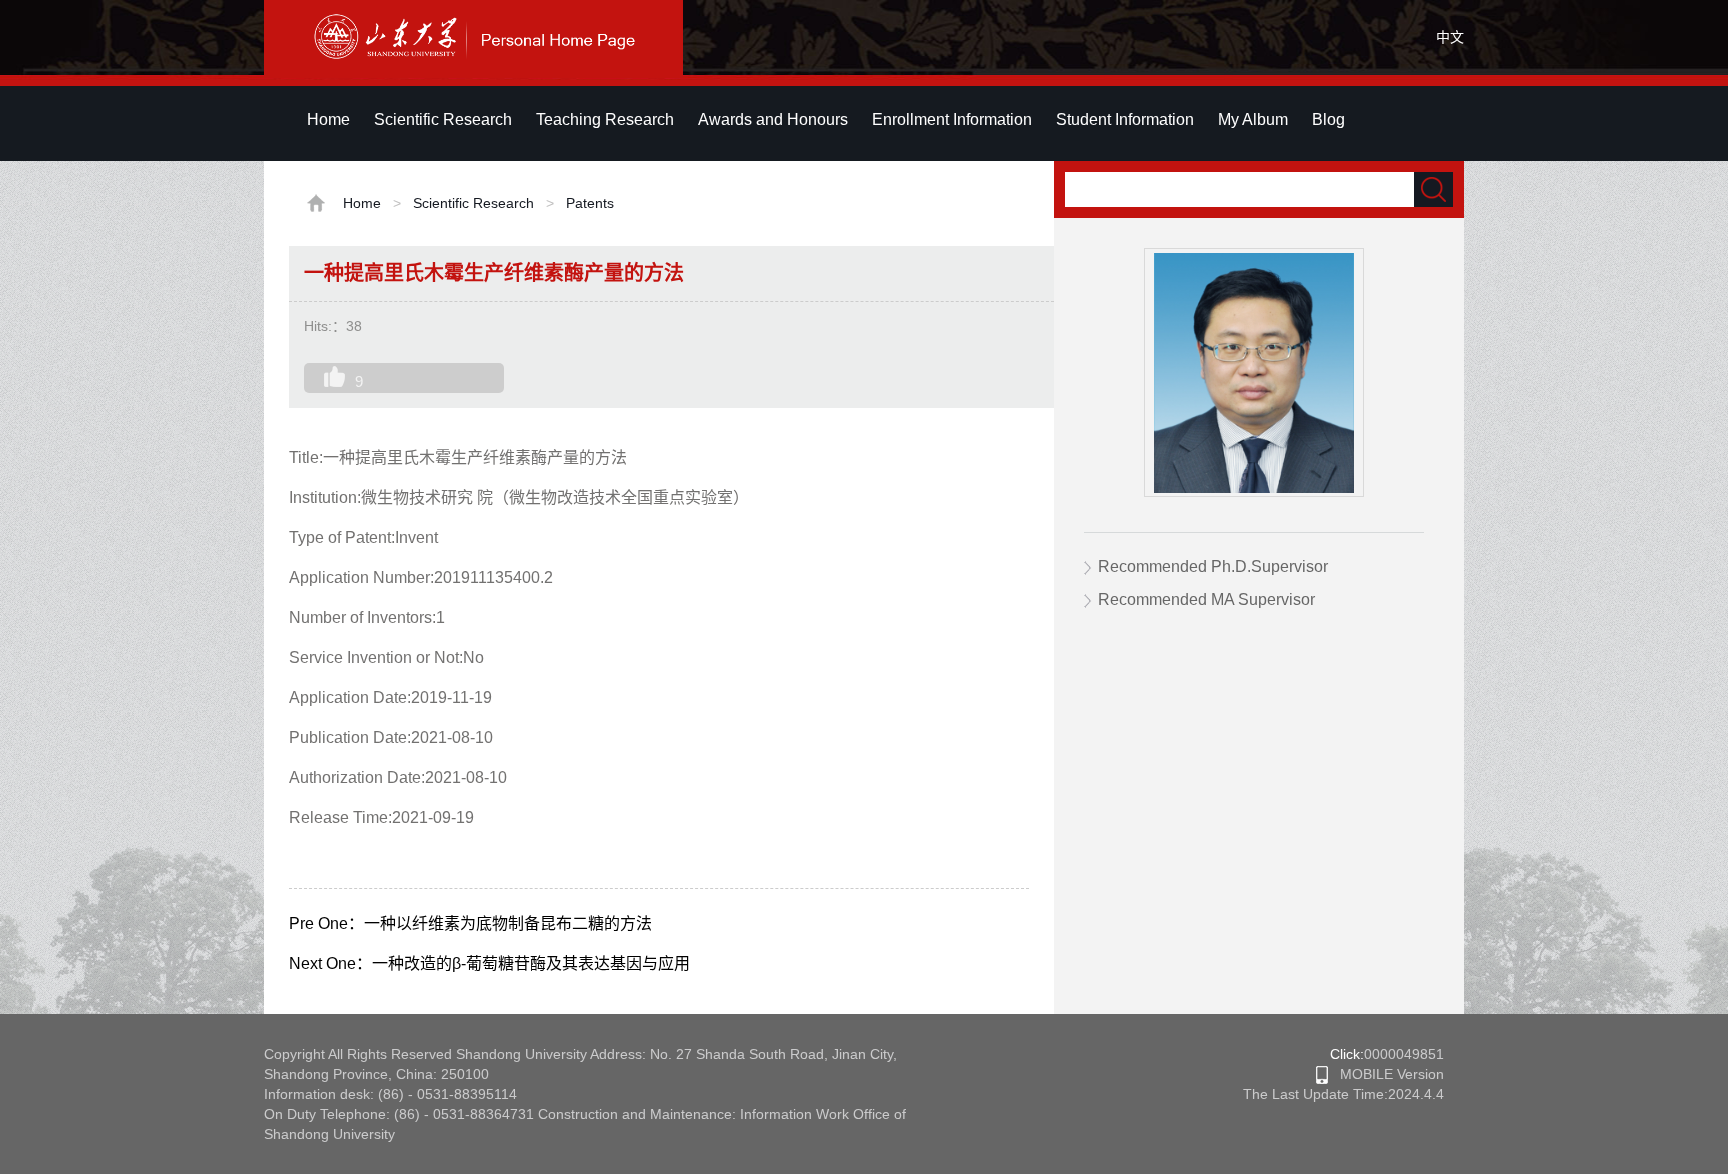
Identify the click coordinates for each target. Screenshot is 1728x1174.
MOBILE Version (1386, 1074)
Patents (590, 203)
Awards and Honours (773, 119)
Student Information (1125, 119)
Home (328, 119)
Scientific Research (443, 119)
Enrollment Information (952, 119)
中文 (1450, 37)
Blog (1328, 119)
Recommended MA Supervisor (1206, 599)
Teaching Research (605, 119)
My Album (1253, 119)
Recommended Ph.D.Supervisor (1213, 566)
